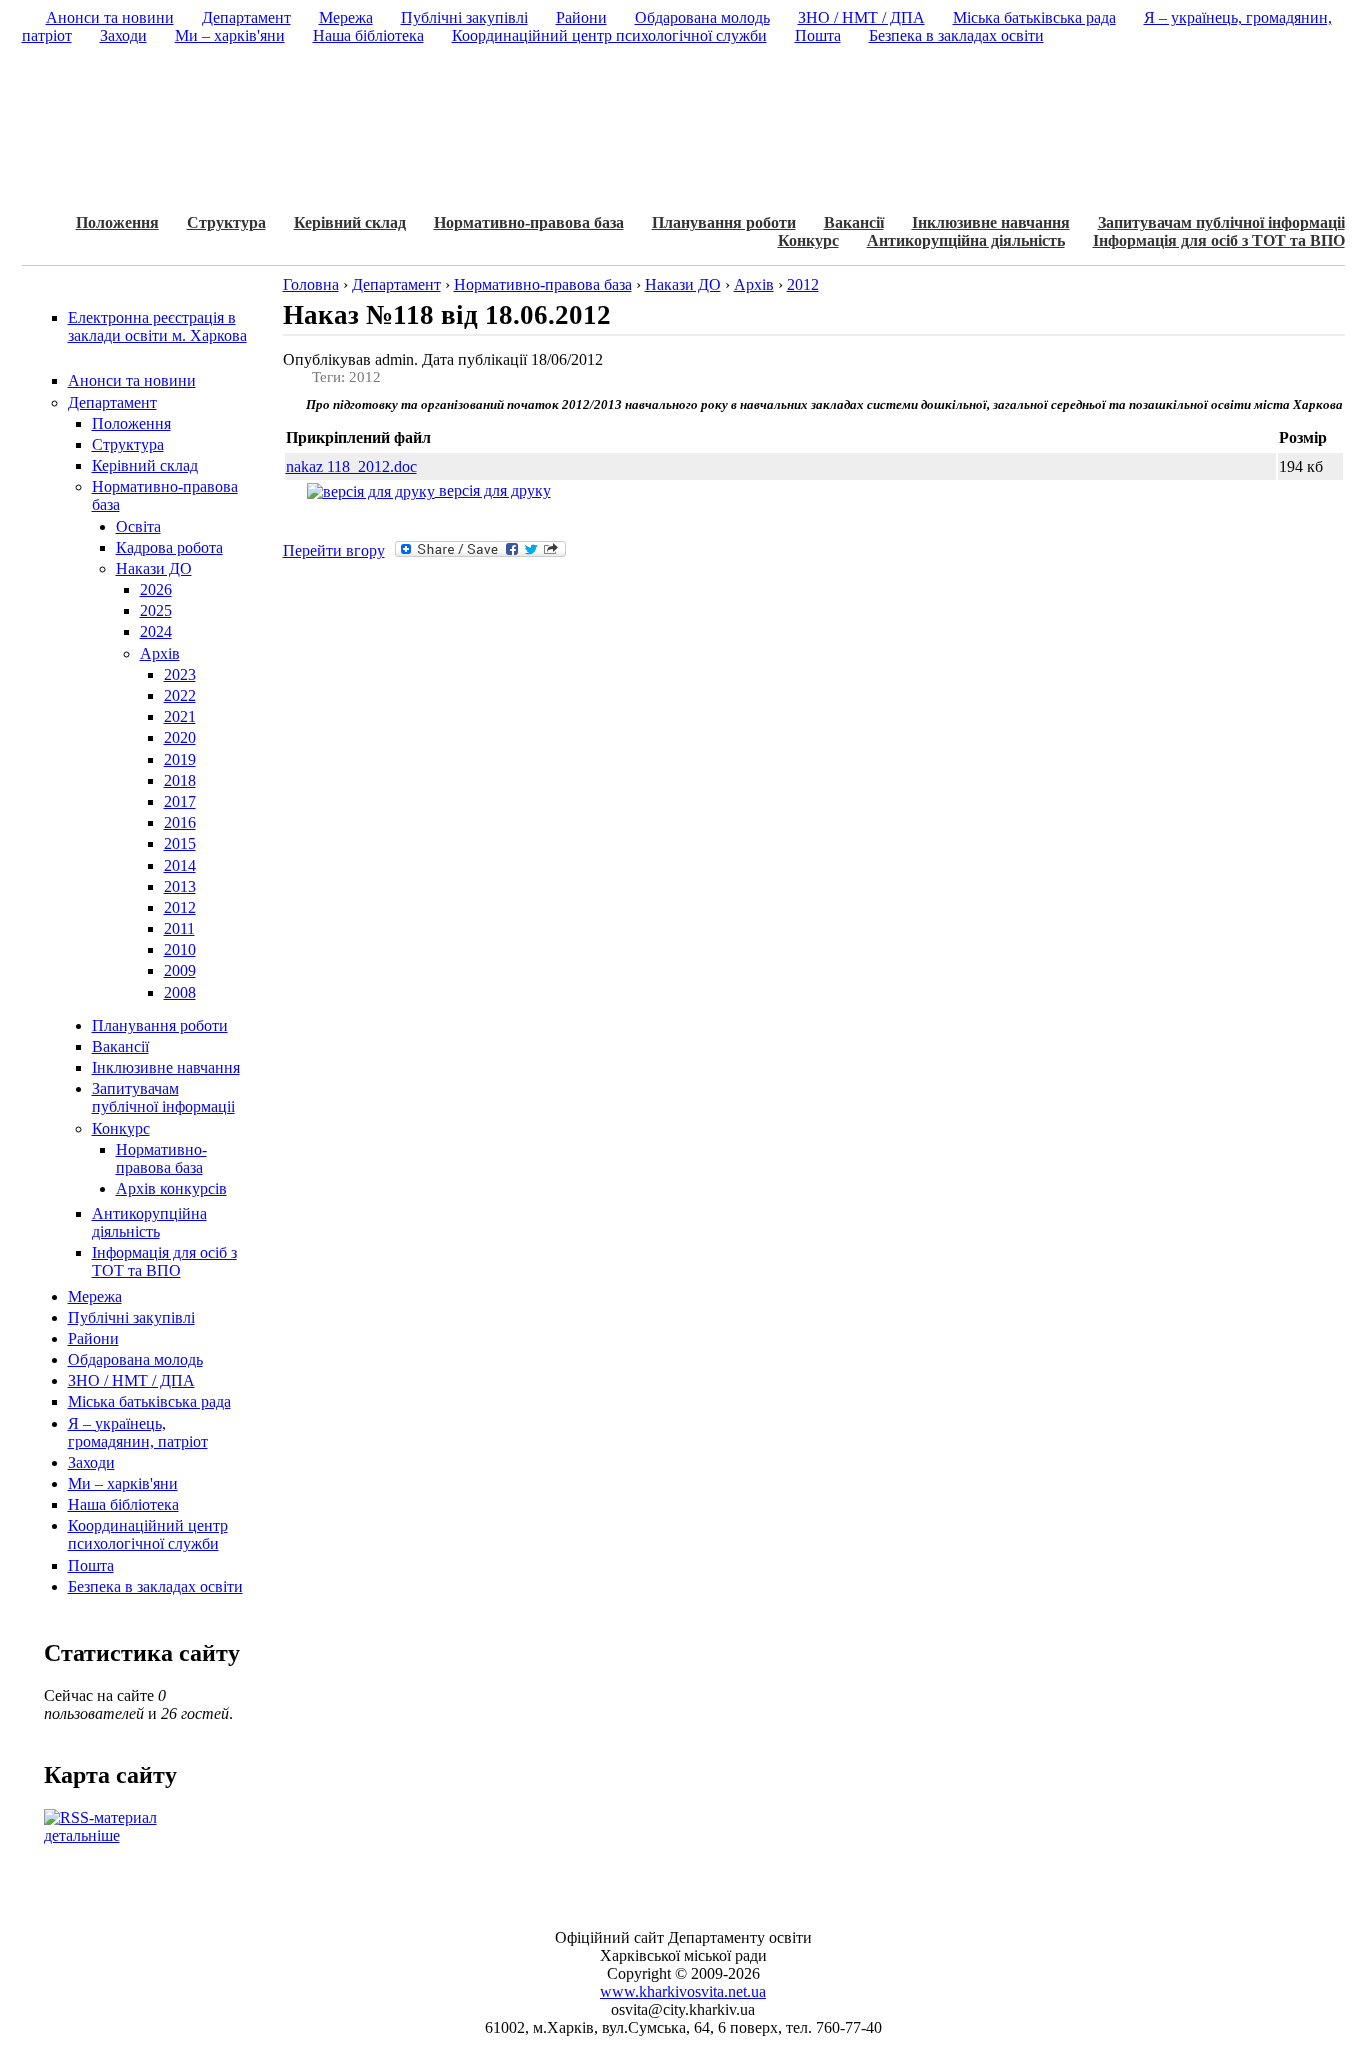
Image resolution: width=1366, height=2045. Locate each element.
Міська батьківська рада (149, 1401)
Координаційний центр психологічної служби (148, 1534)
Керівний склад (350, 222)
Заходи (91, 1462)
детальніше (82, 1835)
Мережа (95, 1296)
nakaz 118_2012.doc (351, 466)
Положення (117, 222)
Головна (311, 284)
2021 (180, 716)
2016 (180, 822)
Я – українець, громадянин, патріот (138, 1432)
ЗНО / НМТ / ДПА (131, 1380)
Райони (93, 1338)
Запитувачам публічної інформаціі (1221, 222)
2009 (180, 970)
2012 (180, 907)
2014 (180, 865)
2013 (180, 886)
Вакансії (854, 222)
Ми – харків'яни (123, 1483)
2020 (180, 737)
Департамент (112, 402)
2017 (180, 801)
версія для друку (493, 490)
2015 (180, 843)
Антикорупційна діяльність (966, 240)
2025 (156, 610)
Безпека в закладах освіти (155, 1586)
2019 (180, 759)
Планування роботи (724, 222)
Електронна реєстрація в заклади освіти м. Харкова (157, 326)
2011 (179, 928)
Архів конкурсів (171, 1188)
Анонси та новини (132, 380)
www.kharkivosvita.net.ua (683, 1991)
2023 (180, 674)
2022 (180, 695)
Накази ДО (154, 568)
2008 (180, 992)
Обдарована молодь (135, 1359)
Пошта (91, 1565)
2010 (180, 949)
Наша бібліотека (123, 1504)
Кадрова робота (169, 547)
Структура (226, 222)
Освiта (138, 526)
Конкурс (808, 240)
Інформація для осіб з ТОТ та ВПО (1219, 240)
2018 (180, 780)
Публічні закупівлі (131, 1317)
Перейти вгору (334, 550)
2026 (156, 589)
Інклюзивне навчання (991, 222)
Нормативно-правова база (529, 222)
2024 (156, 631)
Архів (160, 653)
